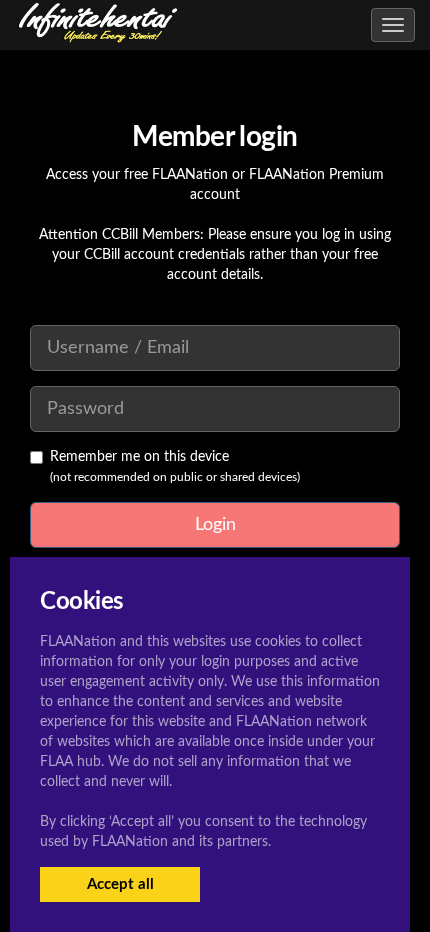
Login (215, 525)
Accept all (120, 884)
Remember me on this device (139, 457)
